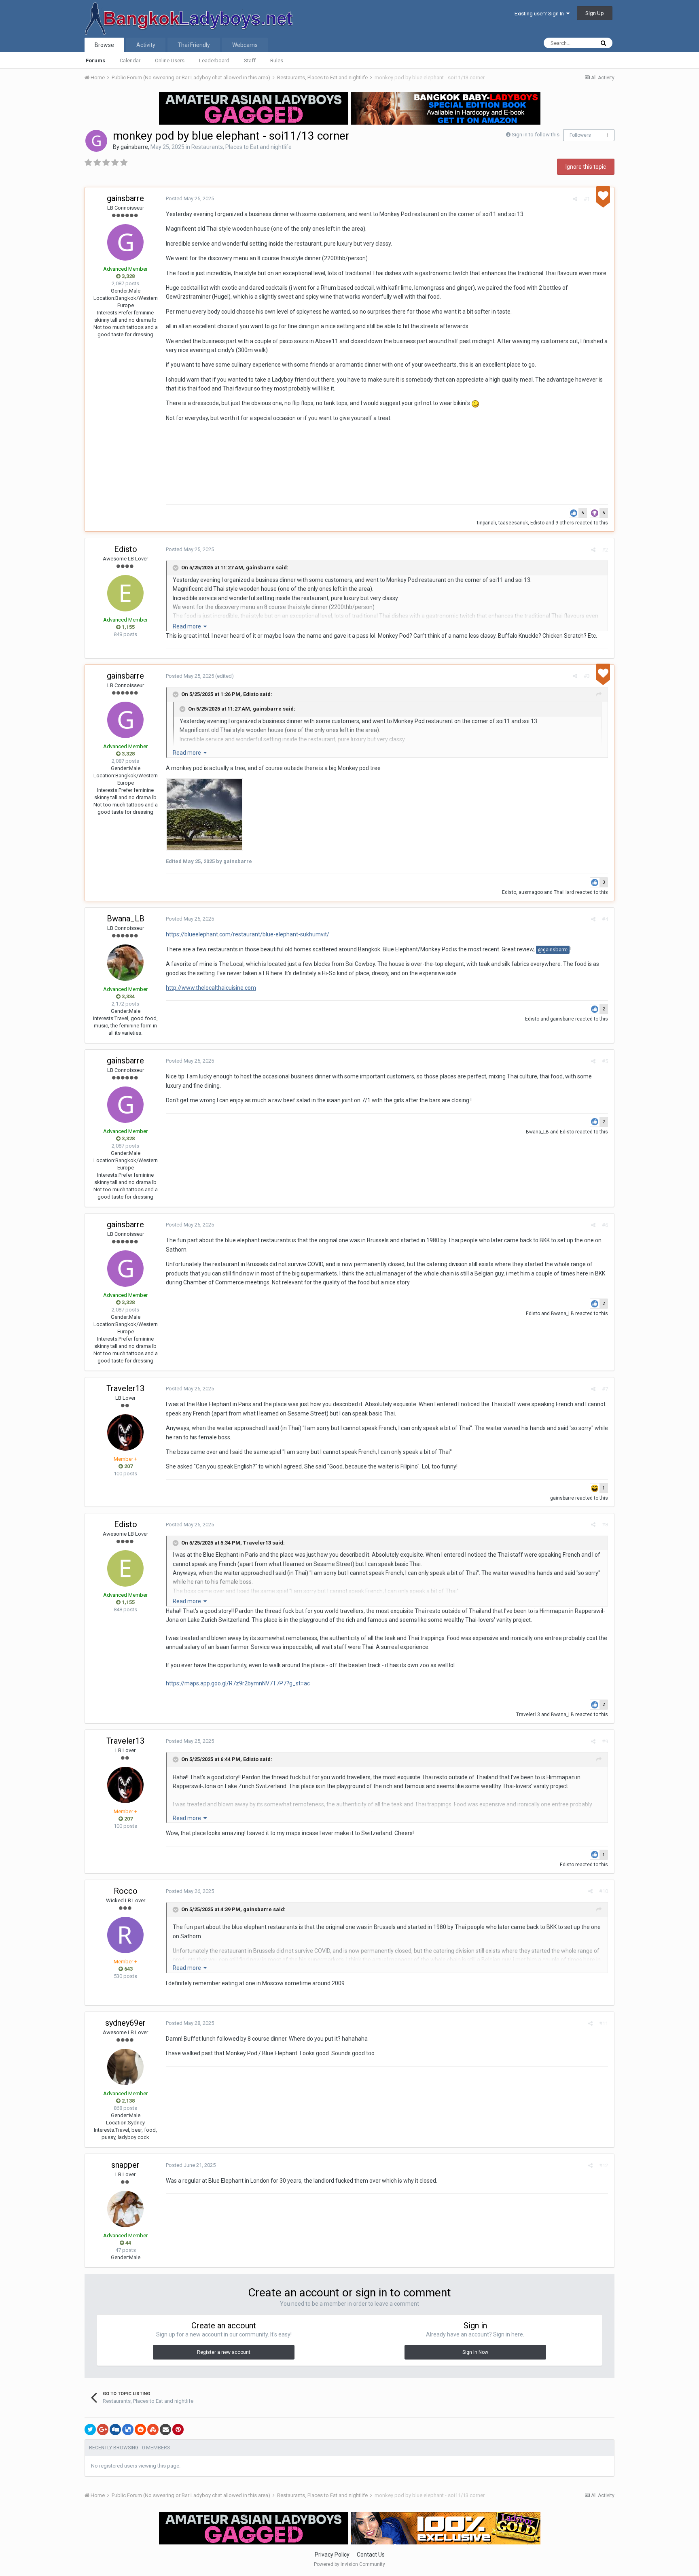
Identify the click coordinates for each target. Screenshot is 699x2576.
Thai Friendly (194, 45)
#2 (605, 550)
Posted (190, 198)
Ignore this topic (586, 167)
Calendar (130, 60)
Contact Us (371, 2555)
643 (128, 1969)
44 (128, 2243)
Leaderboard (214, 60)
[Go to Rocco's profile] (125, 1935)
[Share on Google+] (103, 2430)
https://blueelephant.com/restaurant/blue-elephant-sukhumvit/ (248, 934)
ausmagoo (531, 892)
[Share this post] (575, 199)
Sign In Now (475, 2352)
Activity (146, 45)
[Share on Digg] (115, 2430)
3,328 (128, 276)
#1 (587, 199)
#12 (604, 2165)
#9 (605, 1741)
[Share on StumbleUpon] (153, 2430)
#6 (605, 1225)
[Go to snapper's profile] (125, 2209)
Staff (250, 60)
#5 (605, 1061)
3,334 (128, 996)
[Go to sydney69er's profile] (125, 2067)
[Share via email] (165, 2430)
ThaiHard (564, 892)
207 (128, 1466)
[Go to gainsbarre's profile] (96, 141)
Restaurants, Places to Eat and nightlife (241, 147)
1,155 (128, 627)
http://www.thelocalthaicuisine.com (211, 988)
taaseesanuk (513, 523)
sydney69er (125, 2023)
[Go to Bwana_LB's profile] (125, 963)
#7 (605, 1389)
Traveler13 (125, 1388)
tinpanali (486, 523)
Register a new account (224, 2352)
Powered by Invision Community (349, 2564)
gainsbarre (134, 147)
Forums (95, 60)
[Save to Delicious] (128, 2430)
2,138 (128, 2101)
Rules (277, 60)
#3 (587, 676)
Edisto (537, 523)
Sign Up (595, 13)
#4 (605, 919)
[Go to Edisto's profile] (125, 593)
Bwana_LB (126, 919)
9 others (565, 523)
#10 (604, 1891)
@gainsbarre (553, 950)
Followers (580, 135)
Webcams (245, 45)
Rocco (126, 1891)
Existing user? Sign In (540, 14)
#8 (605, 1525)
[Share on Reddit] (140, 2430)
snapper (125, 2165)
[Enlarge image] (204, 814)
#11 (604, 2023)
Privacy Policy (332, 2555)
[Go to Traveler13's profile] (125, 1432)
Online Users (170, 60)
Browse (104, 45)
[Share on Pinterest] (178, 2430)
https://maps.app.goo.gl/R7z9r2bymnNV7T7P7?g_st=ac (238, 1683)
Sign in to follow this (536, 135)
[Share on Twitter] (90, 2430)
